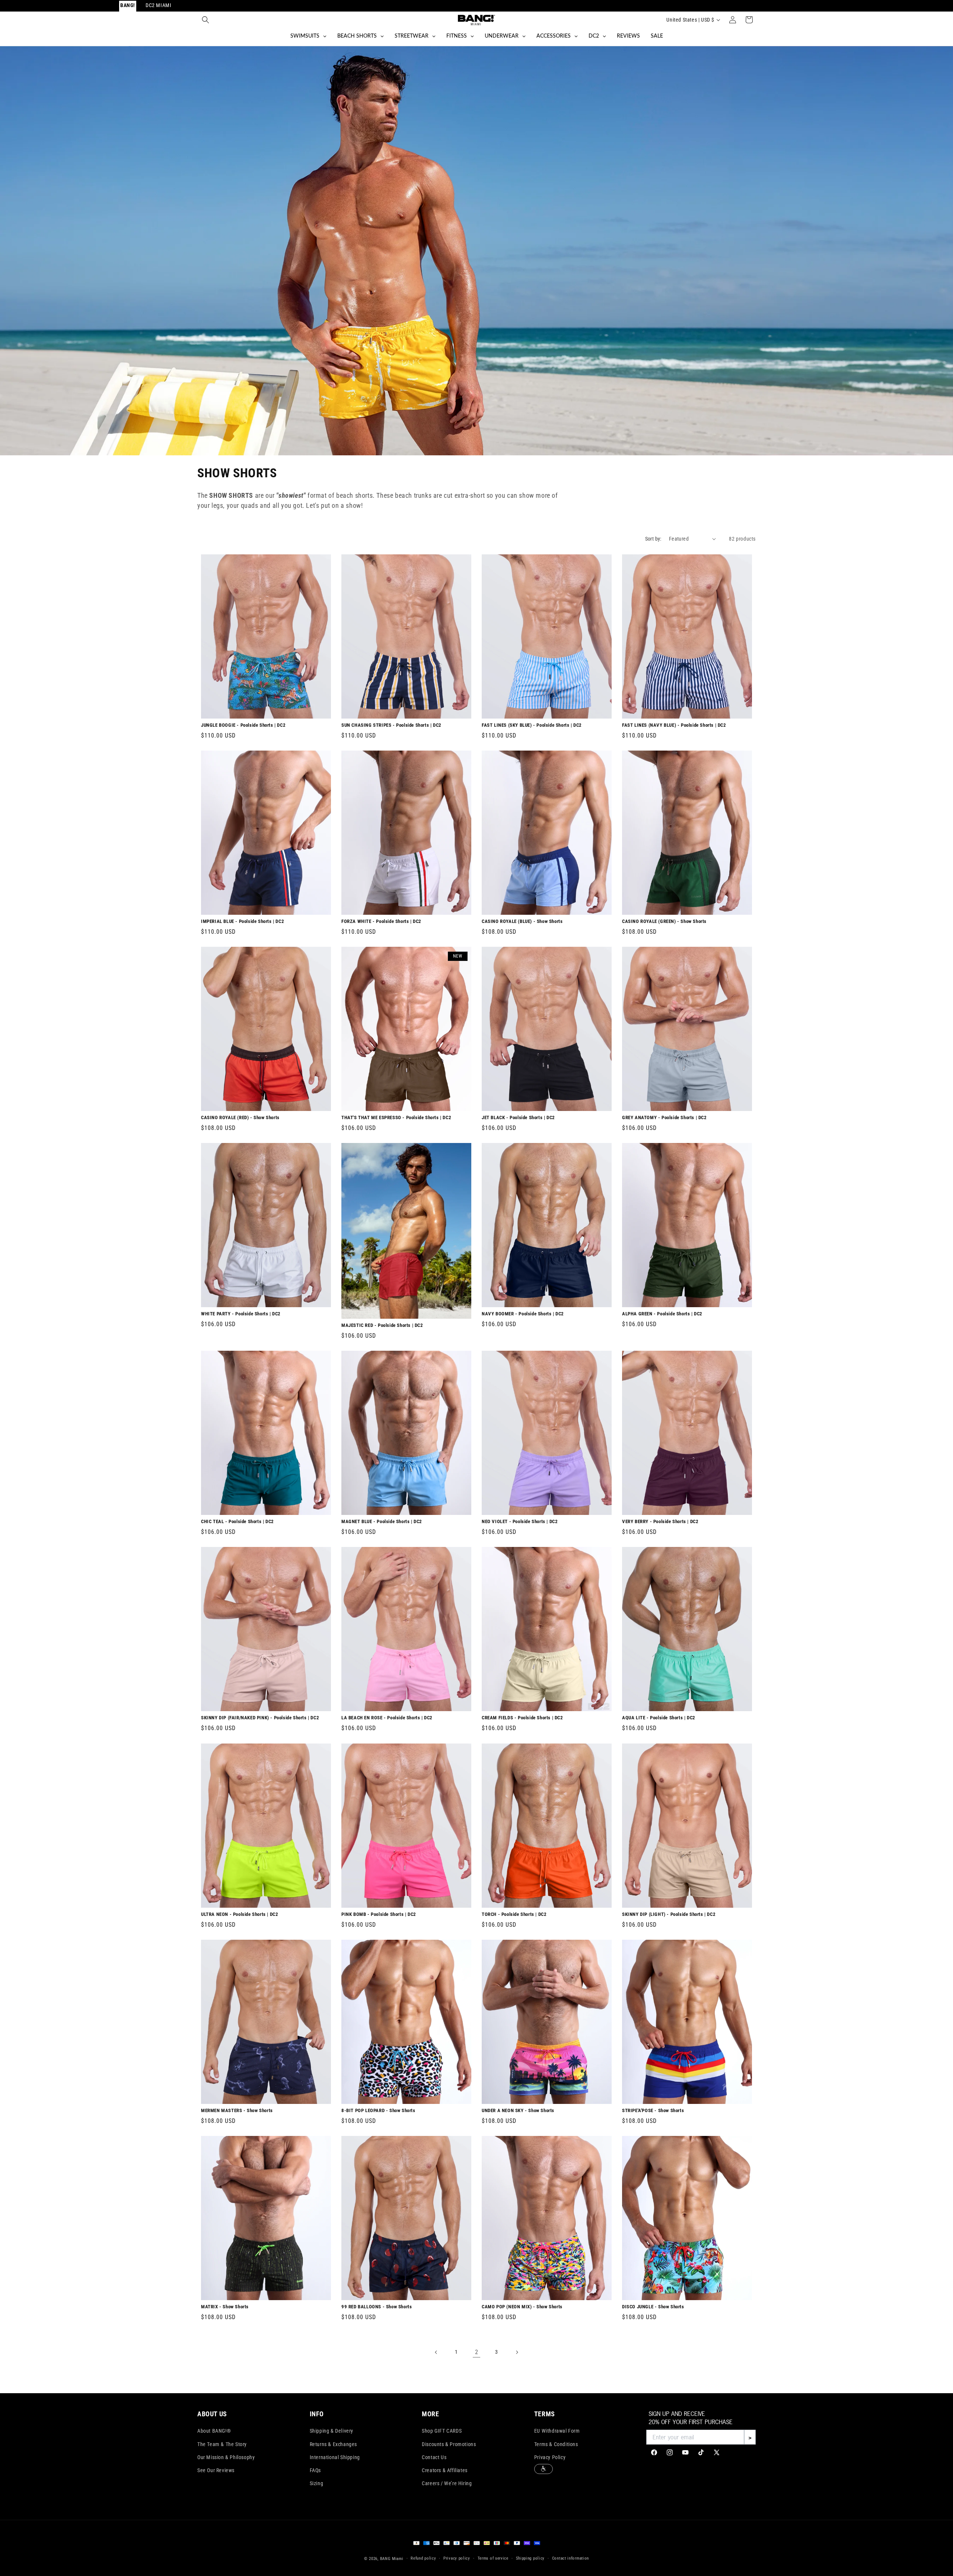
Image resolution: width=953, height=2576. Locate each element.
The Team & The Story (222, 2444)
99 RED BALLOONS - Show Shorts (377, 2307)
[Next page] (517, 2352)
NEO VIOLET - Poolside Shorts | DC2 (520, 1522)
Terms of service (493, 2558)
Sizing (317, 2483)
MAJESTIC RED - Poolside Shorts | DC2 (382, 1325)
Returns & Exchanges (333, 2444)
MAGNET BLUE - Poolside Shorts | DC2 (382, 1522)
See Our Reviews (216, 2470)
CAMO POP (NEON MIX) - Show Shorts (522, 2307)
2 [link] (477, 2352)
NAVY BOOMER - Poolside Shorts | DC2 (523, 1314)
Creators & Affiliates (445, 2470)
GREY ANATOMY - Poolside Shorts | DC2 (664, 1118)
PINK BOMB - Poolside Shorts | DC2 (379, 1914)
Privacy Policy (550, 2457)
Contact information (570, 2558)
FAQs (315, 2470)
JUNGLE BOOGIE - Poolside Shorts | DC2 (243, 725)
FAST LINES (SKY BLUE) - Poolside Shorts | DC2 (532, 725)
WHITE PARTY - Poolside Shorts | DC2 (241, 1314)
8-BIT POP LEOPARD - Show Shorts (378, 2110)
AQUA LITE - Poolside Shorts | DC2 (659, 1718)
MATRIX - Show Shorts (225, 2307)
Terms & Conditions (556, 2444)
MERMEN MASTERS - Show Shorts (237, 2110)
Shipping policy (530, 2558)
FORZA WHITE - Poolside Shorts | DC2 (381, 921)
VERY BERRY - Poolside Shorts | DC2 (660, 1522)
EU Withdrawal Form (557, 2431)
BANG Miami (392, 2559)
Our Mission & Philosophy (226, 2457)
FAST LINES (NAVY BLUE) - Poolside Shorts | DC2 (674, 725)
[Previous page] (436, 2352)
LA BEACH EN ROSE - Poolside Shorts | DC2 (387, 1718)
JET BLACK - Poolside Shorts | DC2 (518, 1118)
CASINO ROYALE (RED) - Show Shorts (240, 1118)
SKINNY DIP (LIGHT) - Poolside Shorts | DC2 (669, 1914)
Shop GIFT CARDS (442, 2431)
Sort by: (653, 539)
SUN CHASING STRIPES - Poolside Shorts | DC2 (391, 725)
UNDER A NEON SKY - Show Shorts (518, 2110)
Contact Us (434, 2457)
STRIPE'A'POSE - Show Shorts (653, 2110)
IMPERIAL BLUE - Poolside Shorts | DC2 (243, 921)
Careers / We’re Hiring (447, 2483)
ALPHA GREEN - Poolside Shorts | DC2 (662, 1314)
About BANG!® (214, 2431)
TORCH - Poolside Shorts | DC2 (514, 1914)
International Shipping (335, 2457)
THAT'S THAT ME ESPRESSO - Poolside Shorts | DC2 (396, 1118)
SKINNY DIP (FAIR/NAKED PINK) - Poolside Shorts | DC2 (260, 1718)
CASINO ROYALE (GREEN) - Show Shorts (664, 921)
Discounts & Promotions (449, 2444)
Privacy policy (457, 2558)
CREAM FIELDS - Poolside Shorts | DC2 (522, 1718)
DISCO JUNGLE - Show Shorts (653, 2307)
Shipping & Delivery (332, 2431)
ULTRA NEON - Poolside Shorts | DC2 (240, 1914)
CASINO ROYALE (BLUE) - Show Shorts (522, 921)
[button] (205, 20)
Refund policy (423, 2558)
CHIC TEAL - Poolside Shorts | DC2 (238, 1522)
